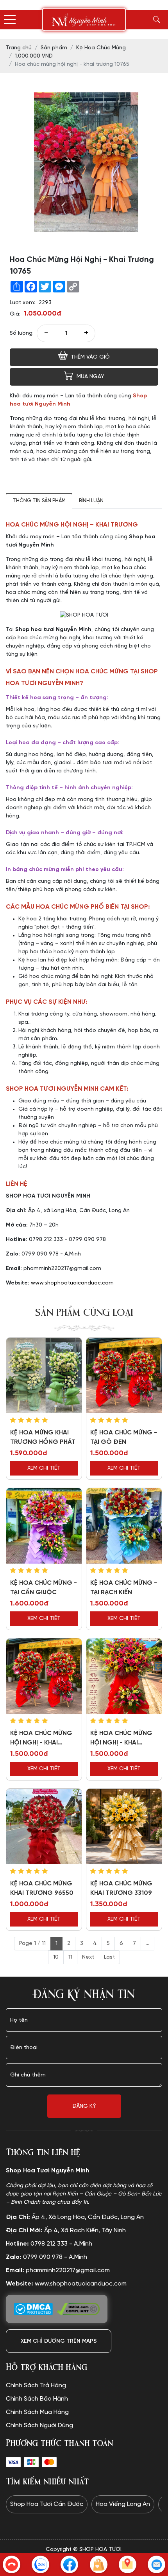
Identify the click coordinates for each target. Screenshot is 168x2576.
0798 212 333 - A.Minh (49, 2244)
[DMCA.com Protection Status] (33, 2309)
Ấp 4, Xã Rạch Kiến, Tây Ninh (66, 2231)
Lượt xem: (22, 303)
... (147, 1944)
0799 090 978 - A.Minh (46, 2257)
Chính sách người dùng (39, 2425)
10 (56, 1957)
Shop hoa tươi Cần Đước (47, 2504)
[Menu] (10, 20)
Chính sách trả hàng (36, 2386)
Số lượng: (22, 333)
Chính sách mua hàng (37, 2412)
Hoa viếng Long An (123, 2504)
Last (109, 1957)
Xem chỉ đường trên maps (59, 2341)
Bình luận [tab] (91, 501)
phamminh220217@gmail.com (58, 2270)
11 (70, 1957)
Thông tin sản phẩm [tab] (39, 501)
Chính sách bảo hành (37, 2399)
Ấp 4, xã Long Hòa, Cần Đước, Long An (75, 2217)
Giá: (15, 314)
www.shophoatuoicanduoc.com (72, 1283)
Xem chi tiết (44, 1468)
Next (88, 1957)
